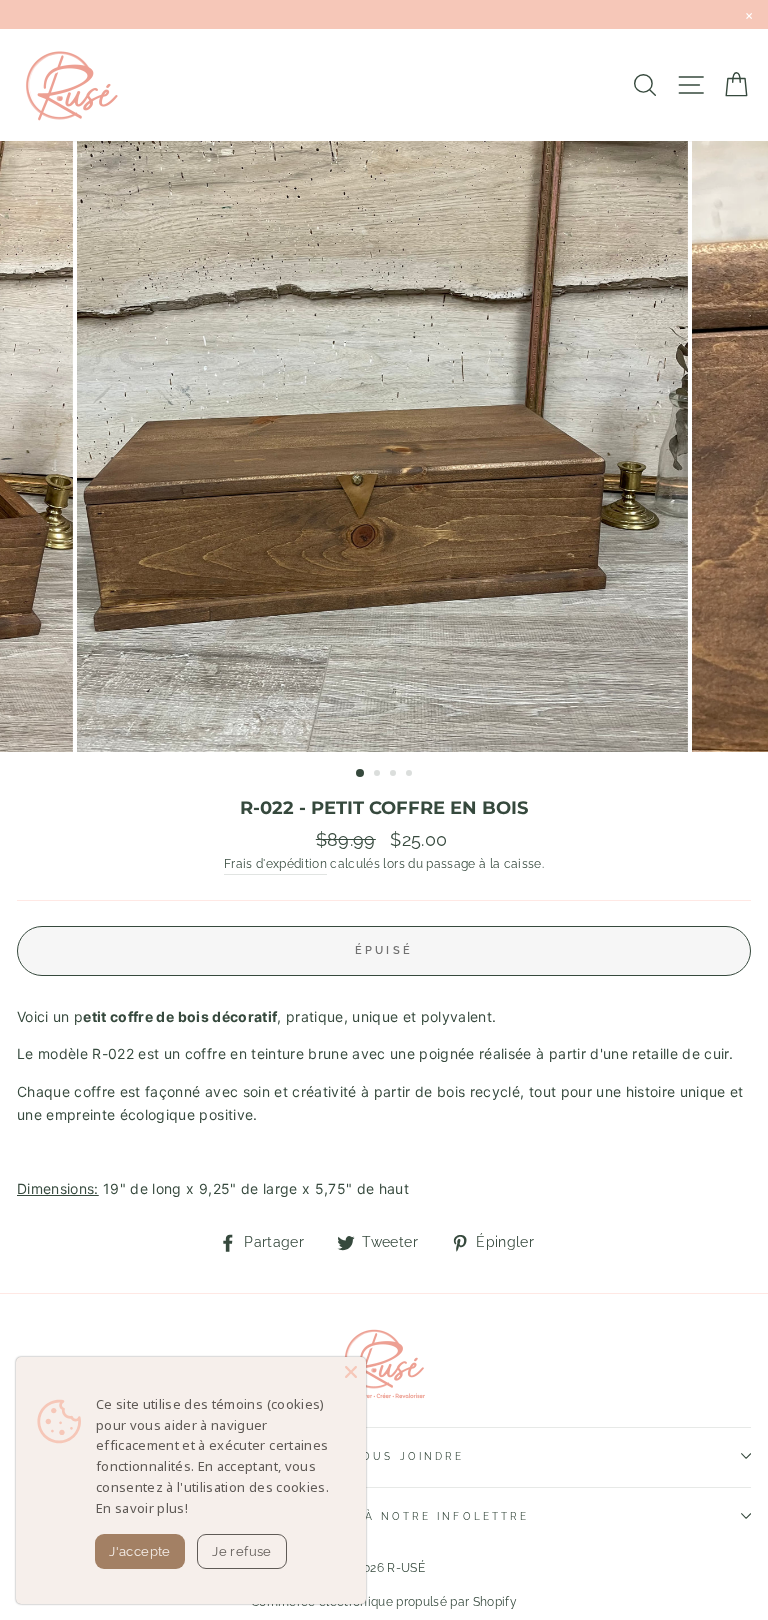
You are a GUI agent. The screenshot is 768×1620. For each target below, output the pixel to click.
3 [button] (395, 775)
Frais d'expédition (275, 864)
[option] (384, 446)
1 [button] (361, 774)
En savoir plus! (142, 1508)
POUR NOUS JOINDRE (384, 1456)
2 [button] (379, 775)
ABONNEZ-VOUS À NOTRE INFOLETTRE (384, 1516)
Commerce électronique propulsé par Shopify (384, 1602)
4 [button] (411, 775)
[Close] (351, 1372)
